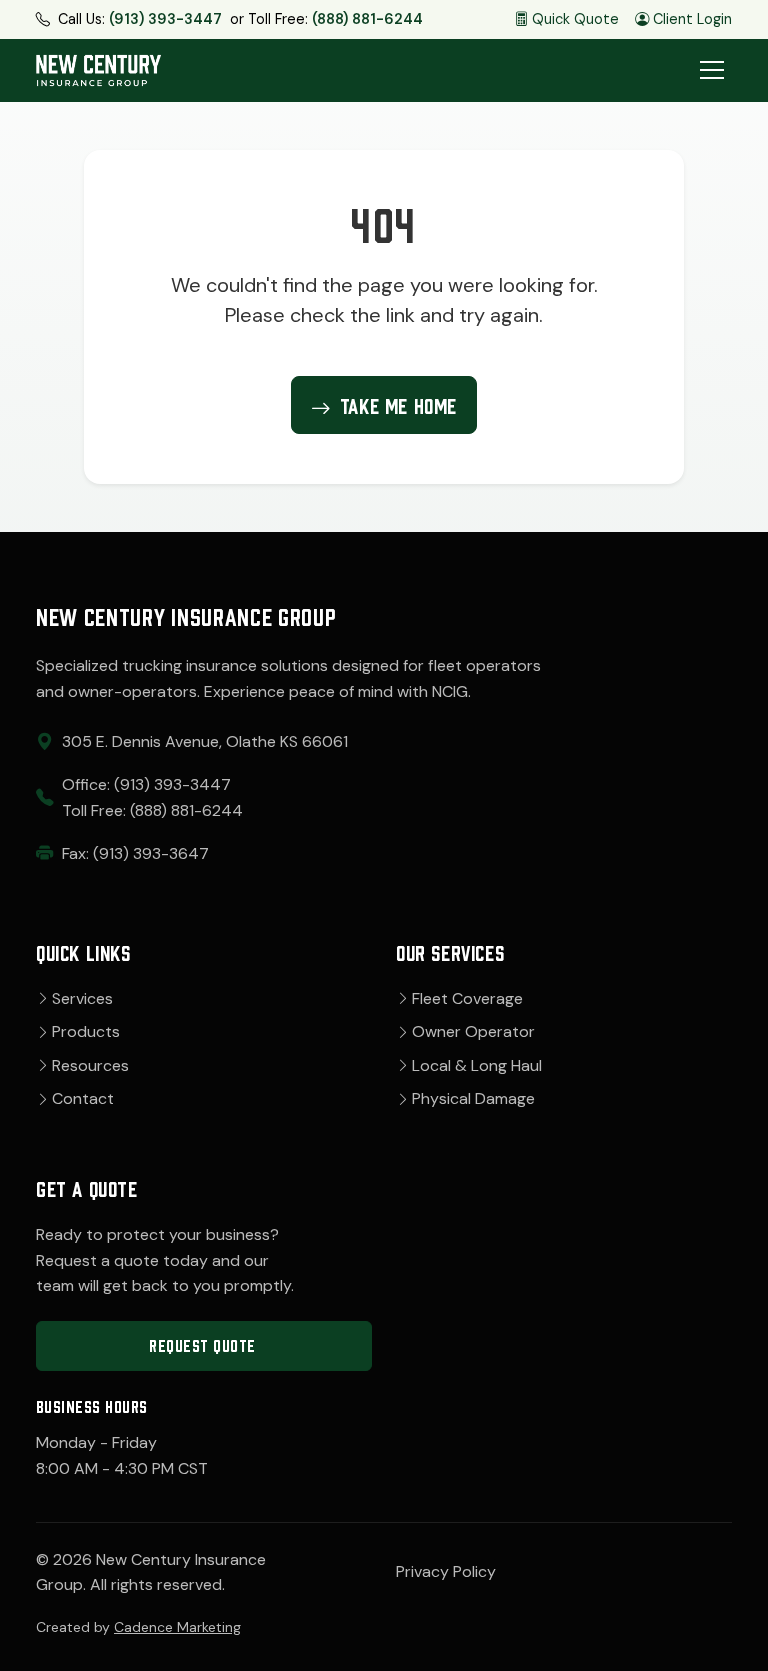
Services (82, 998)
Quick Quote (575, 19)
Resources (90, 1065)
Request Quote (202, 1344)
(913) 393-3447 (165, 19)
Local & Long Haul (477, 1065)
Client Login (692, 19)
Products (86, 1031)
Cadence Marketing (177, 1627)
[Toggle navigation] (712, 70)
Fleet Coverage (467, 998)
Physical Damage (473, 1098)
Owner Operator (473, 1031)
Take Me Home (398, 404)
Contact (83, 1098)
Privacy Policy (446, 1571)
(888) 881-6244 (367, 19)
